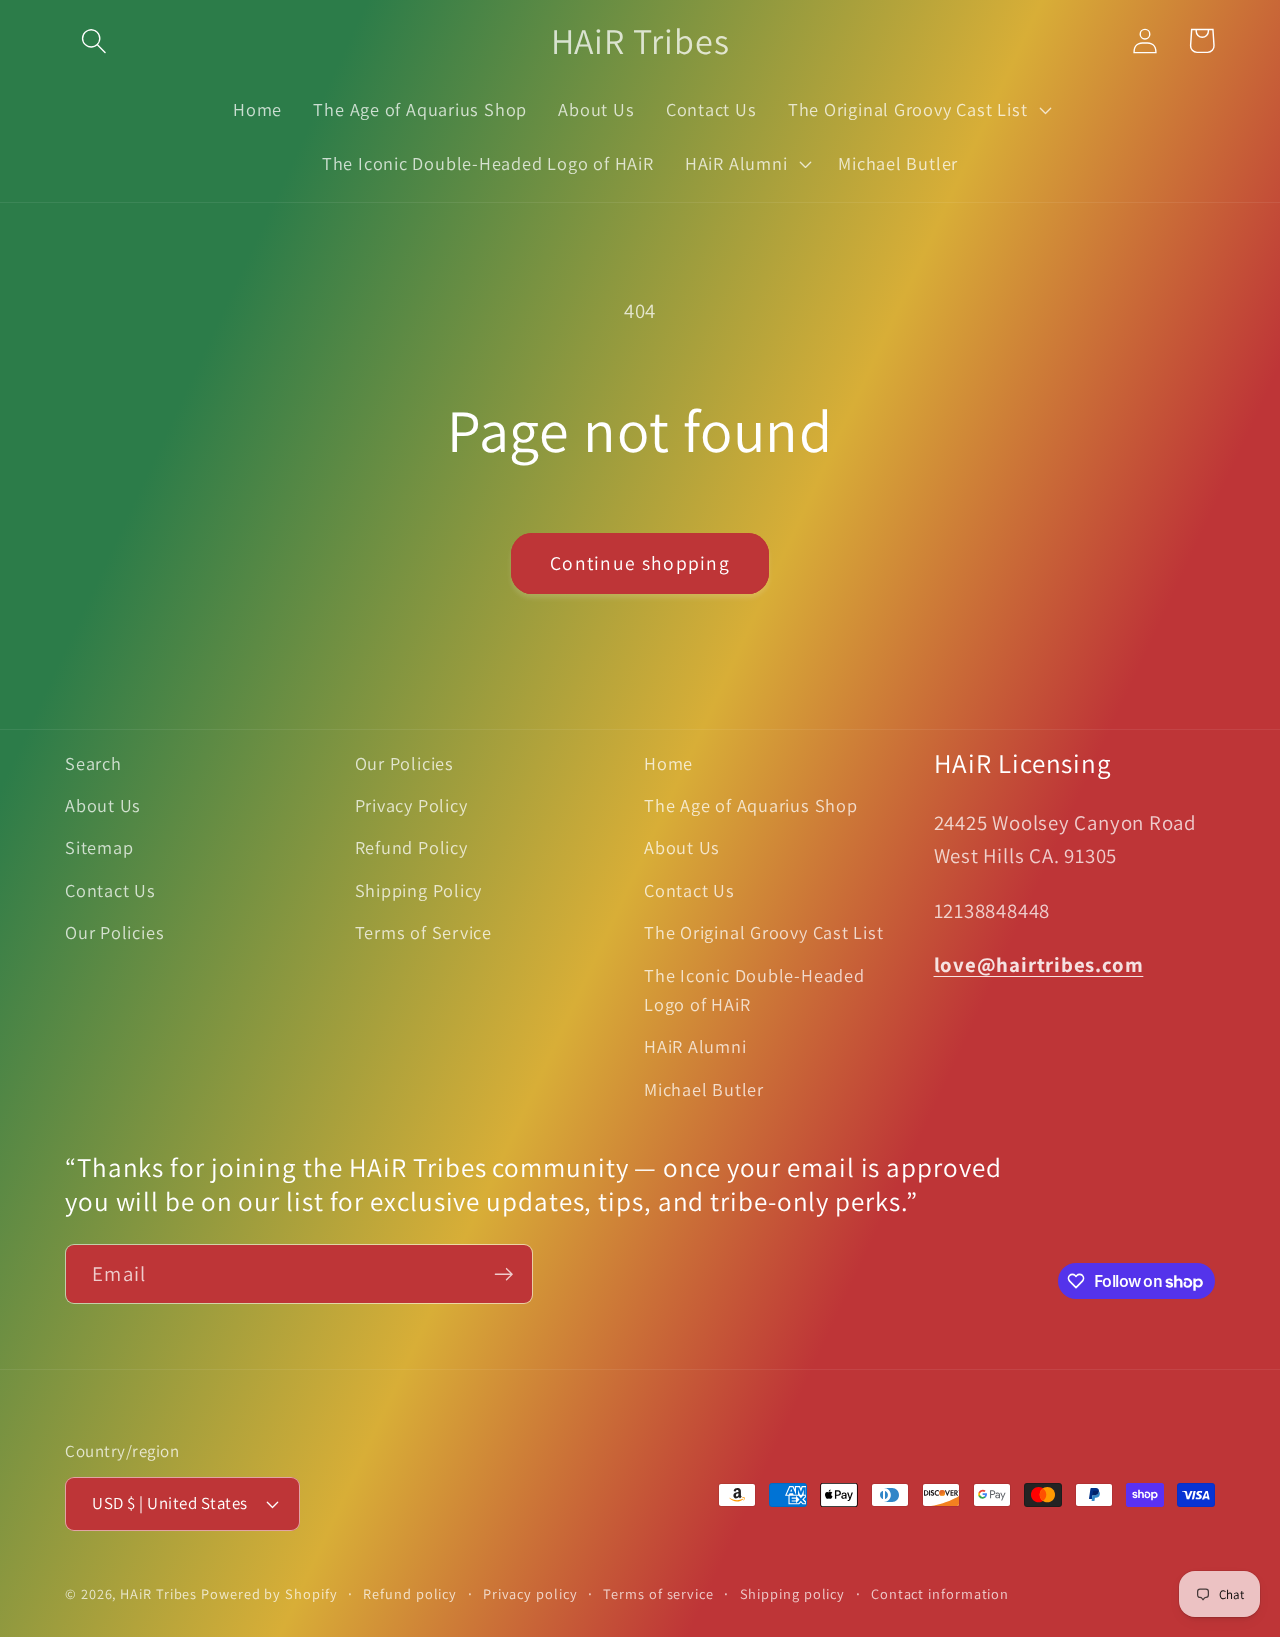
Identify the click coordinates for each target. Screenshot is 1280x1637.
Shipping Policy (419, 890)
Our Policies (114, 932)
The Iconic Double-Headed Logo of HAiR (754, 989)
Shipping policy (793, 1593)
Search (93, 763)
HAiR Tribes (158, 1593)
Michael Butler (704, 1089)
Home (668, 763)
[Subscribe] (503, 1274)
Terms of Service (423, 932)
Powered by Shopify (269, 1593)
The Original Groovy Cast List (764, 932)
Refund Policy (411, 847)
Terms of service (658, 1593)
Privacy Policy (411, 805)
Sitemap (99, 847)
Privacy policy (530, 1593)
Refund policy (410, 1593)
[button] (93, 40)
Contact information (940, 1593)
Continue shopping (640, 563)
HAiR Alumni (695, 1046)
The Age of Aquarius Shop (751, 805)
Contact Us (110, 890)
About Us (103, 805)
